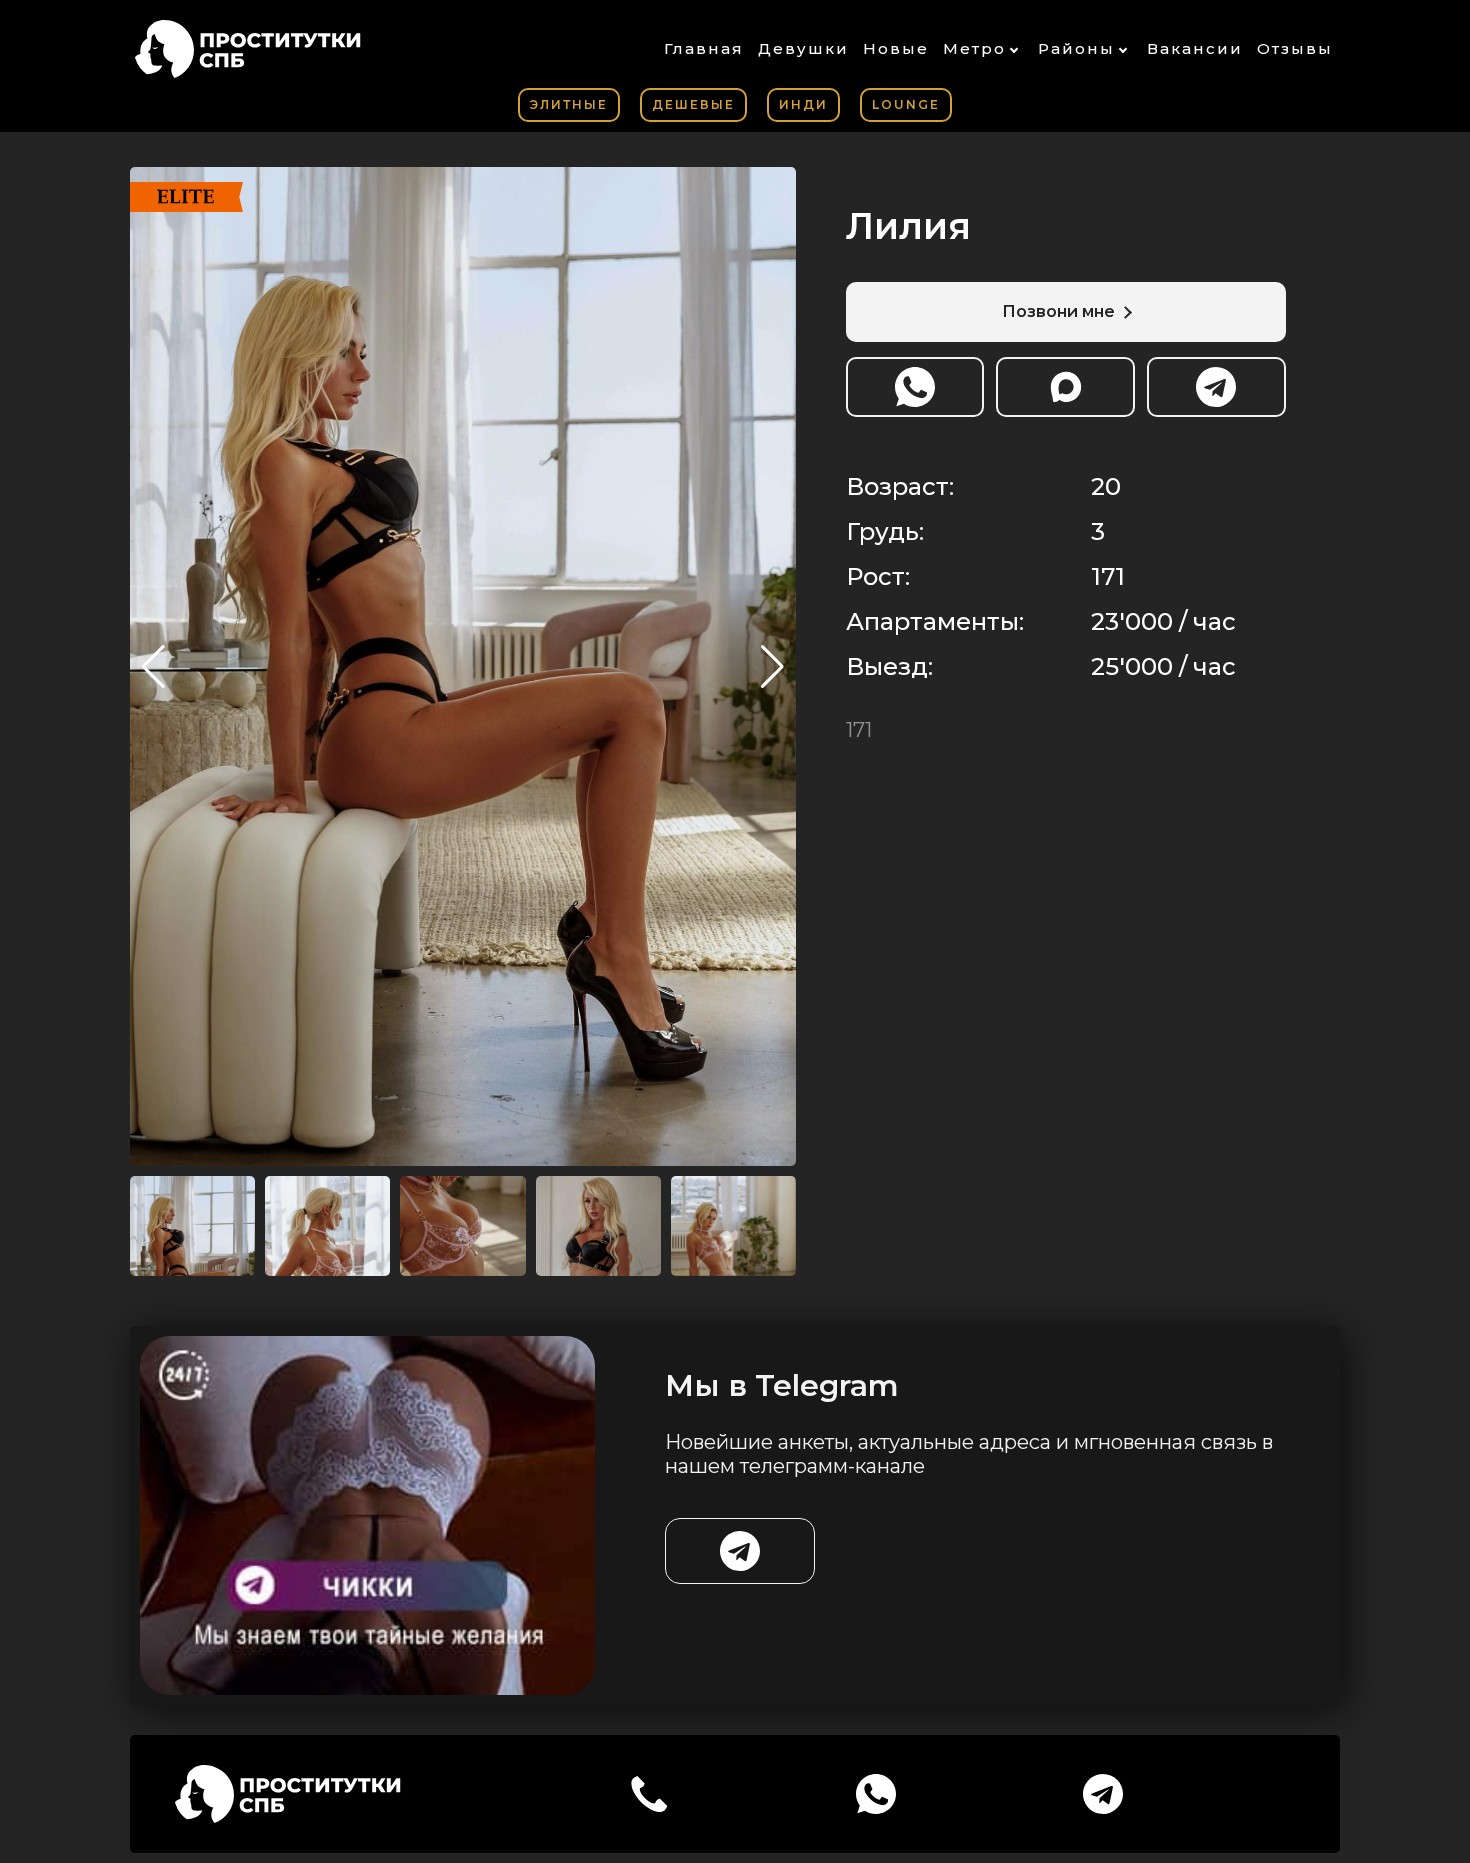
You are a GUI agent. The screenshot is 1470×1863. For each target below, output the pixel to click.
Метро (974, 48)
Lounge (906, 104)
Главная (704, 48)
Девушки (803, 48)
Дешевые (693, 104)
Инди (803, 104)
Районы (1076, 48)
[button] (772, 667)
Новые (896, 48)
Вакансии (1195, 48)
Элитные (569, 104)
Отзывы (1295, 48)
